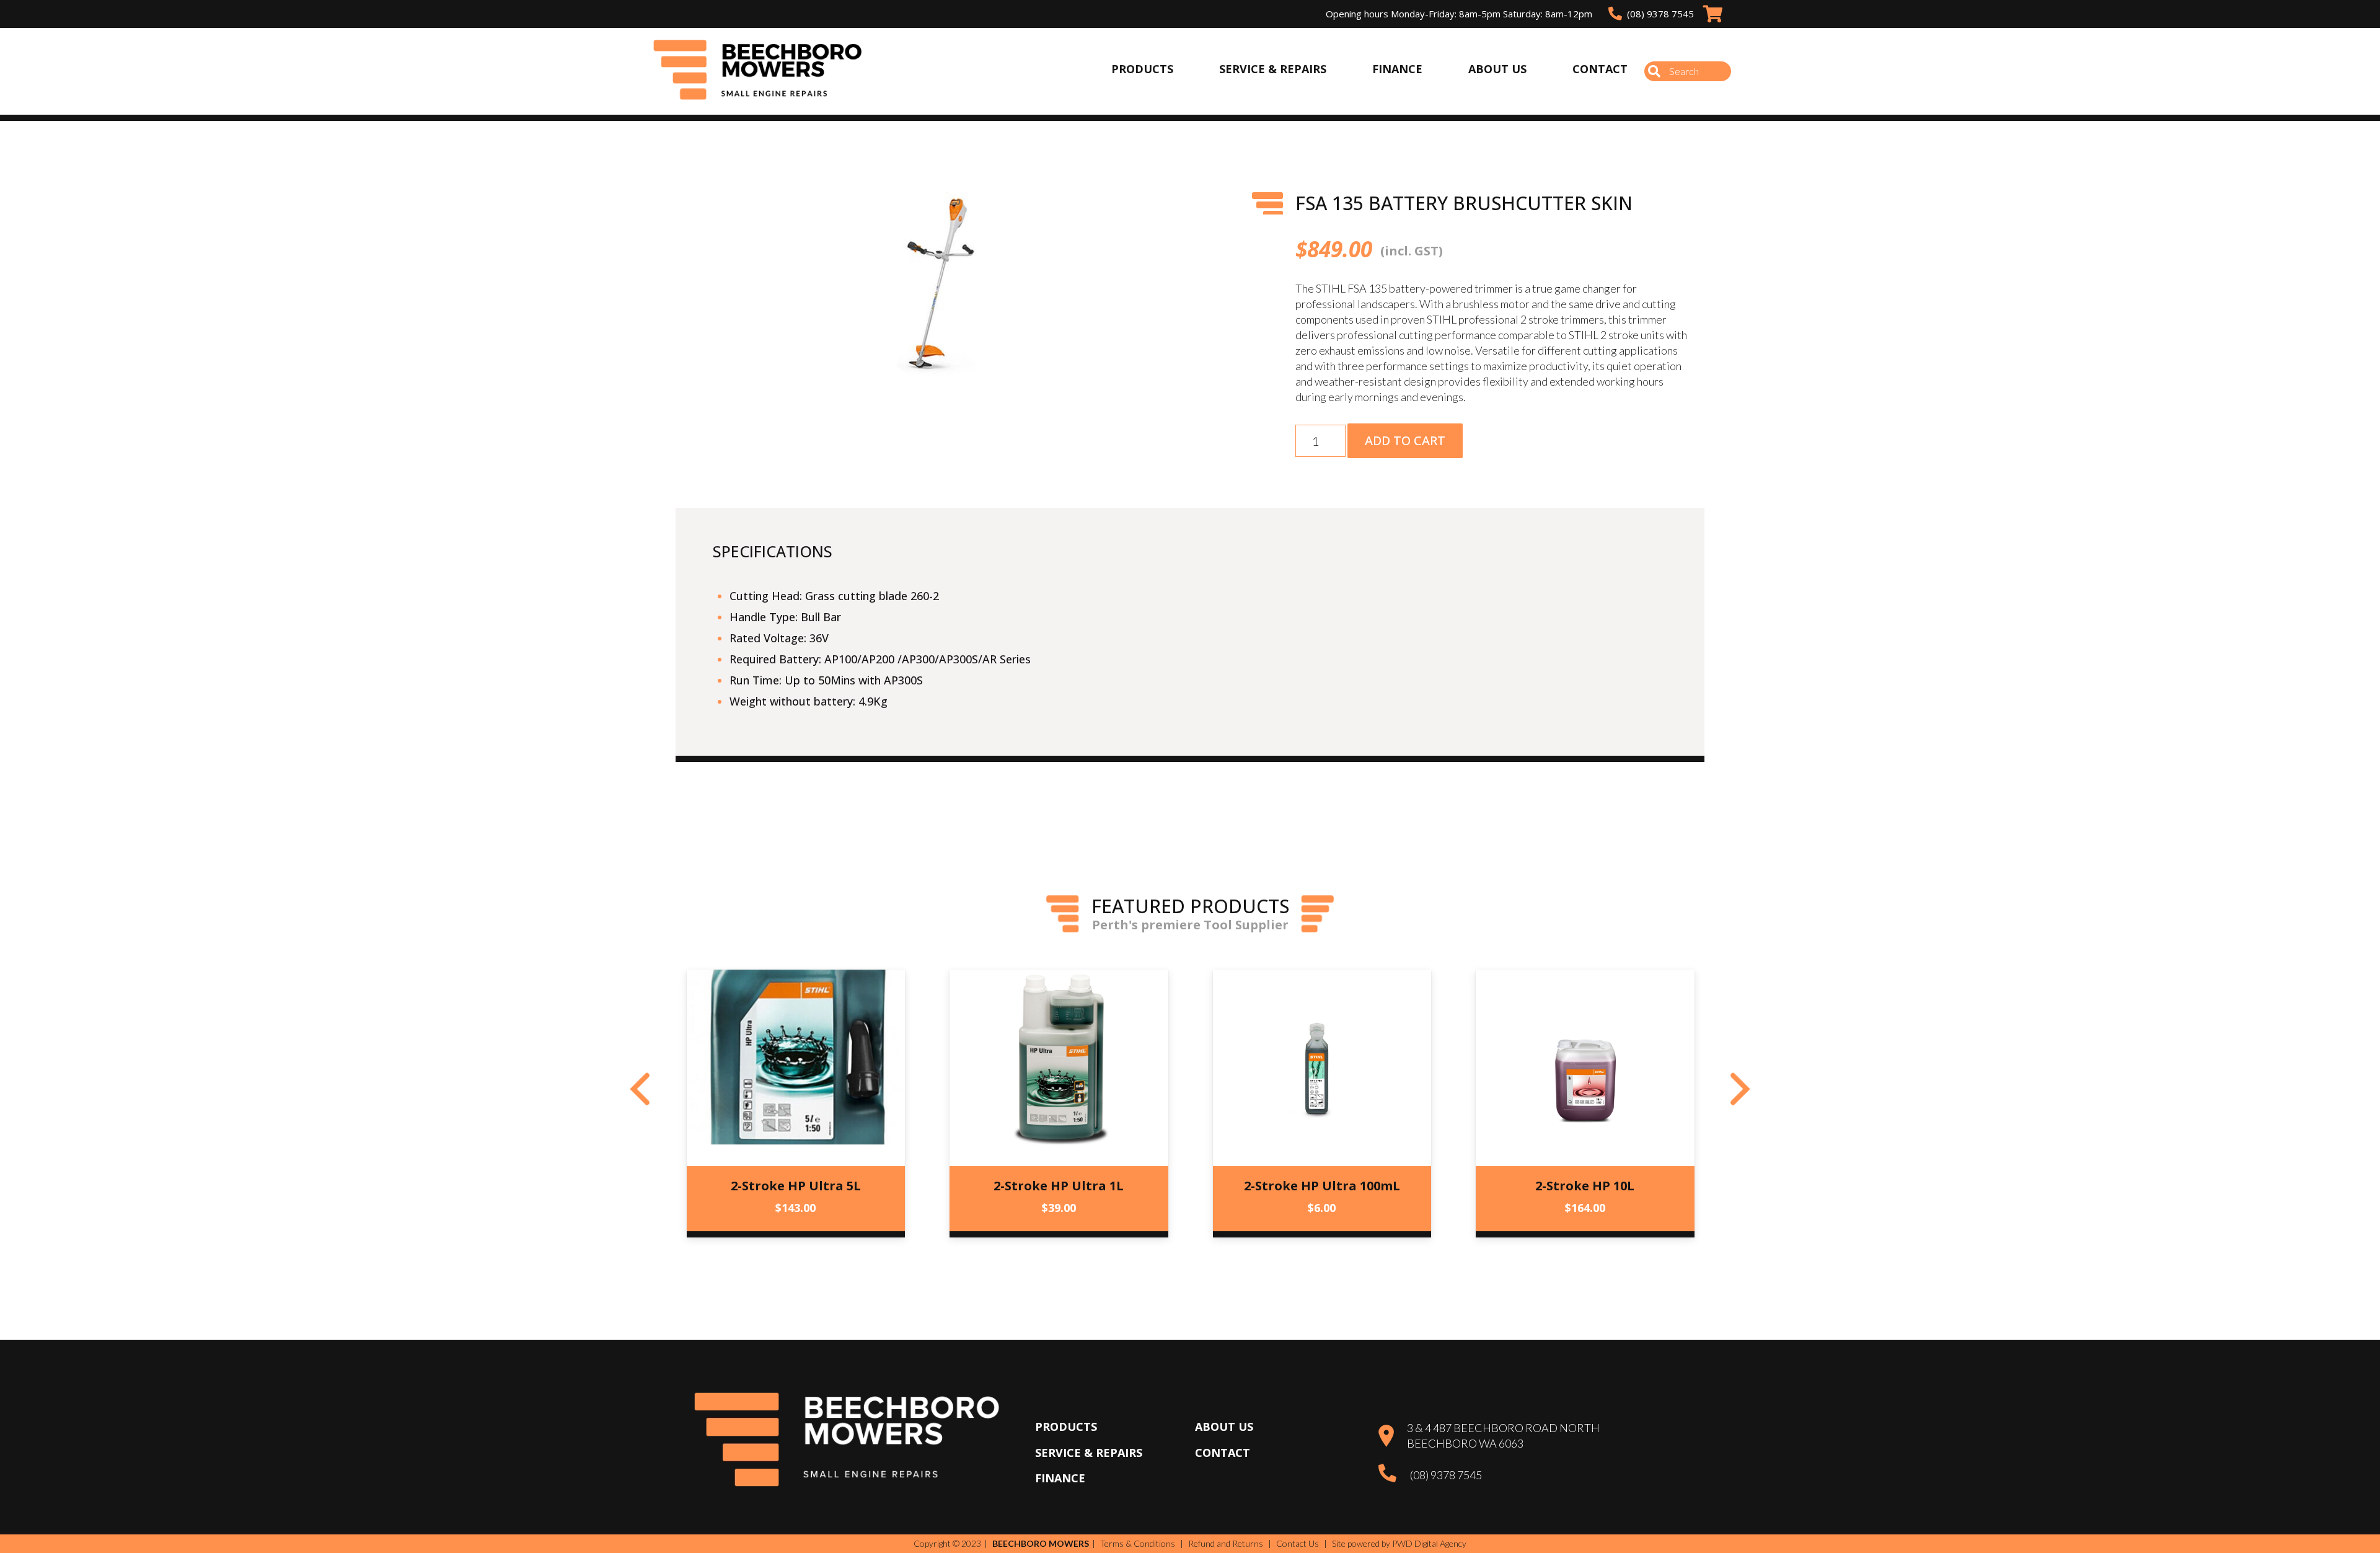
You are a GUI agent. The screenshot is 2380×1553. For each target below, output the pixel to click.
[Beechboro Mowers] (758, 72)
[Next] (1740, 1089)
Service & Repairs (1089, 1453)
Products (1066, 1427)
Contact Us (1298, 1543)
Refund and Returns (1226, 1543)
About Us (1224, 1427)
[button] (1168, 215)
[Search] (1654, 71)
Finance (1060, 1478)
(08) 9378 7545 (1446, 1475)
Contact (1223, 1453)
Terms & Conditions (1138, 1543)
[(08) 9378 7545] (1394, 1475)
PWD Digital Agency (1429, 1544)
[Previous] (640, 1089)
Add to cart (1405, 440)
